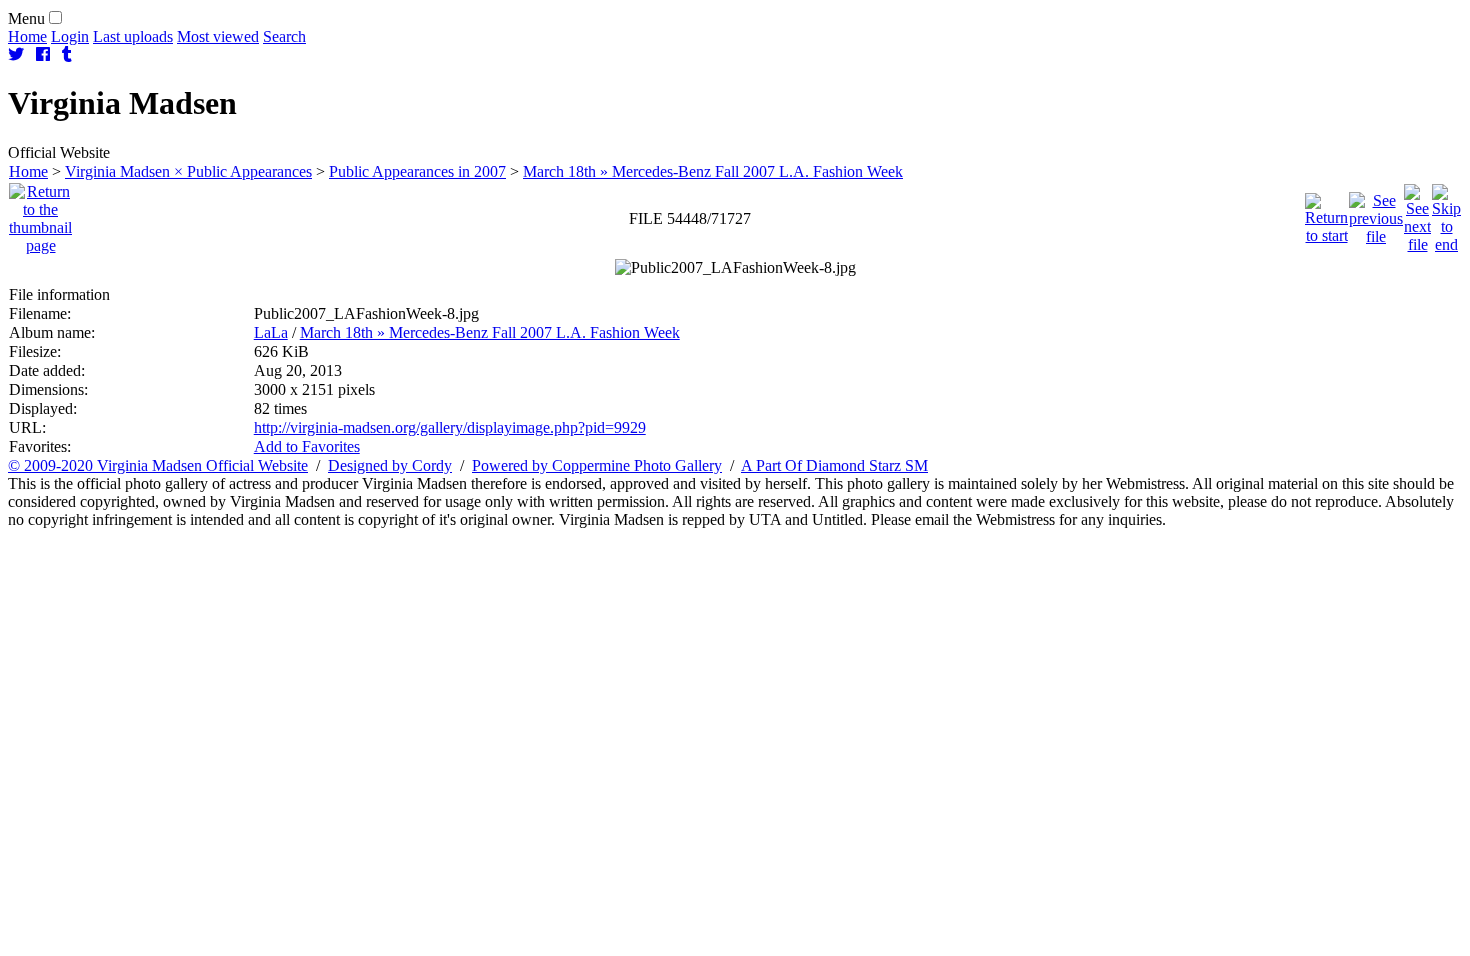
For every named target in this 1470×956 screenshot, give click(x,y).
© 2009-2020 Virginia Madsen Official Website (158, 465)
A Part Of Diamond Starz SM (834, 465)
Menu (26, 18)
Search (284, 36)
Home (27, 36)
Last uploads (133, 36)
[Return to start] (1326, 213)
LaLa (271, 332)
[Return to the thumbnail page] (40, 213)
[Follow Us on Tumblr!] (67, 54)
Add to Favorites (307, 446)
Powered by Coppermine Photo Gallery (597, 465)
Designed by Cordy (390, 465)
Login (70, 36)
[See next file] (1417, 213)
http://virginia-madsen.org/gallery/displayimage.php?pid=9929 (450, 427)
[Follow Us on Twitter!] (16, 54)
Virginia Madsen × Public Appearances (188, 171)
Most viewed (218, 36)
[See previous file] (1376, 213)
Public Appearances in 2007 (417, 171)
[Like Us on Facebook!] (43, 54)
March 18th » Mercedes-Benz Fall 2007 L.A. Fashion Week (713, 171)
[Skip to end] (1446, 213)
